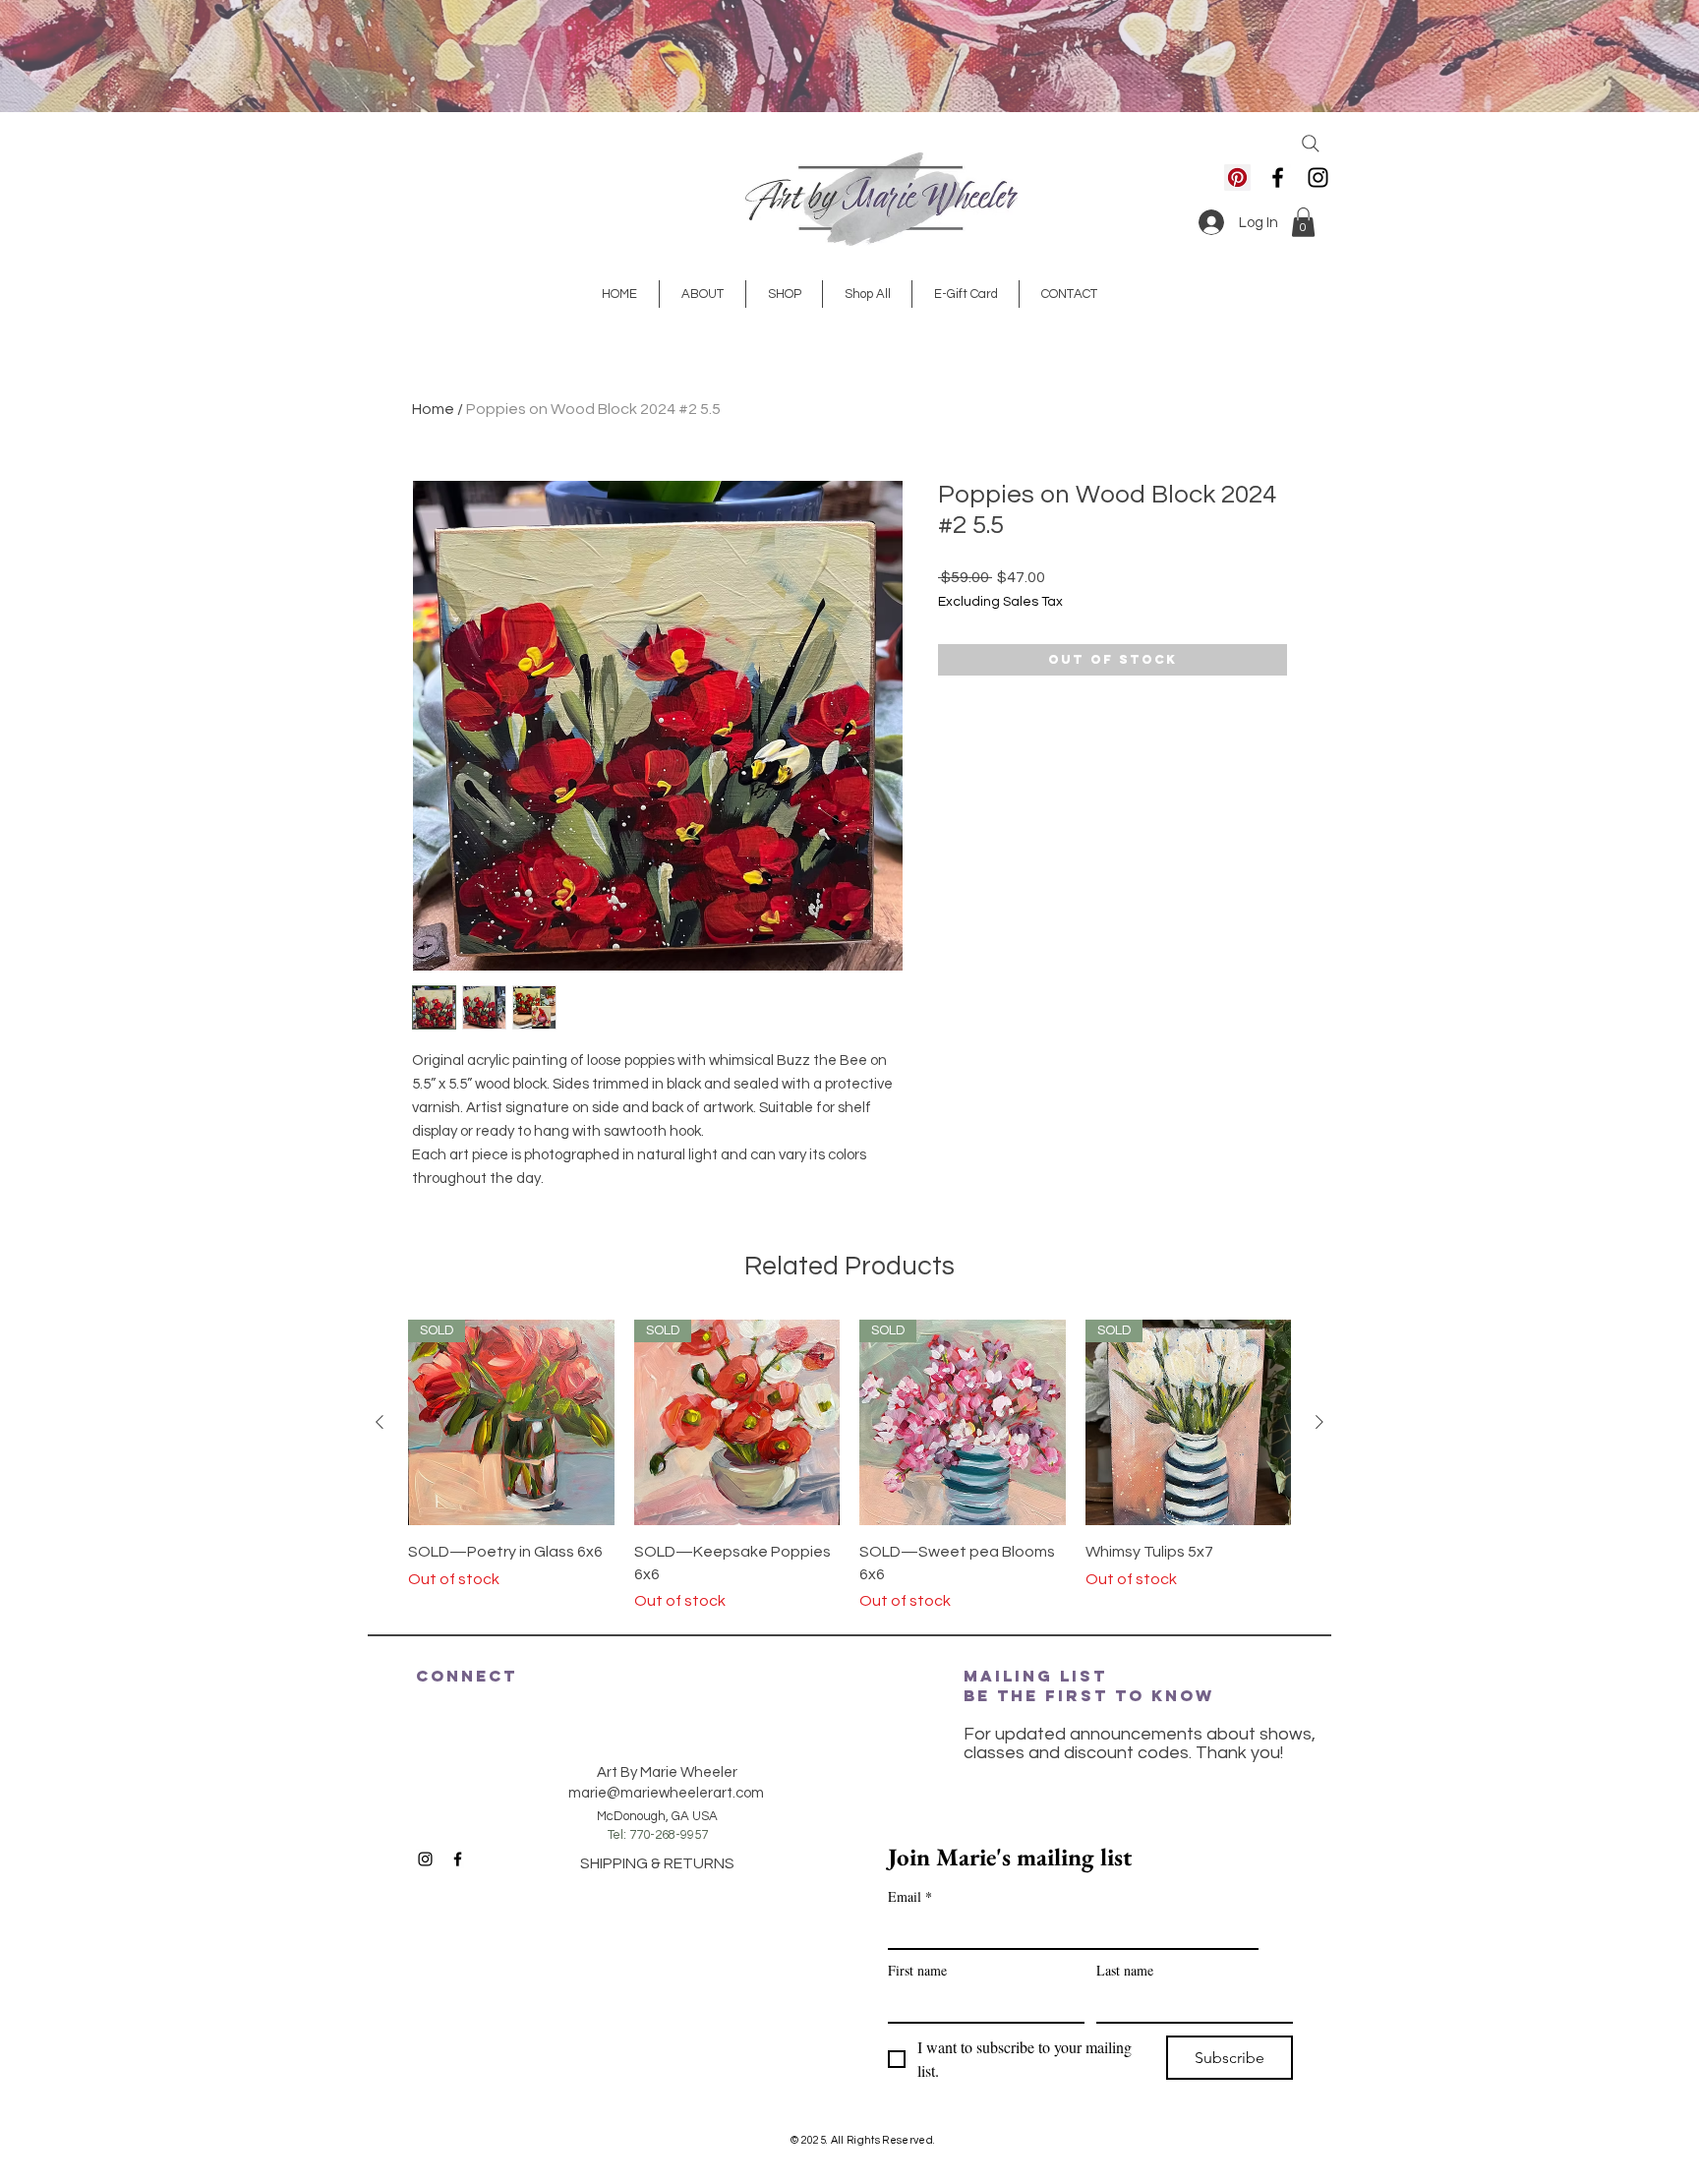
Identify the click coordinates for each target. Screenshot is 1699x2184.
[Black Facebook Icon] (1278, 177)
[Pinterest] (1237, 177)
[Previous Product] (380, 1422)
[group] (849, 1466)
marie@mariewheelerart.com (666, 1793)
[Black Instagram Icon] (1318, 177)
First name (917, 1970)
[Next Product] (1319, 1422)
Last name (1125, 1970)
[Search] (1311, 144)
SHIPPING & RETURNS (657, 1863)
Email (910, 1896)
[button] (1303, 222)
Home (433, 409)
